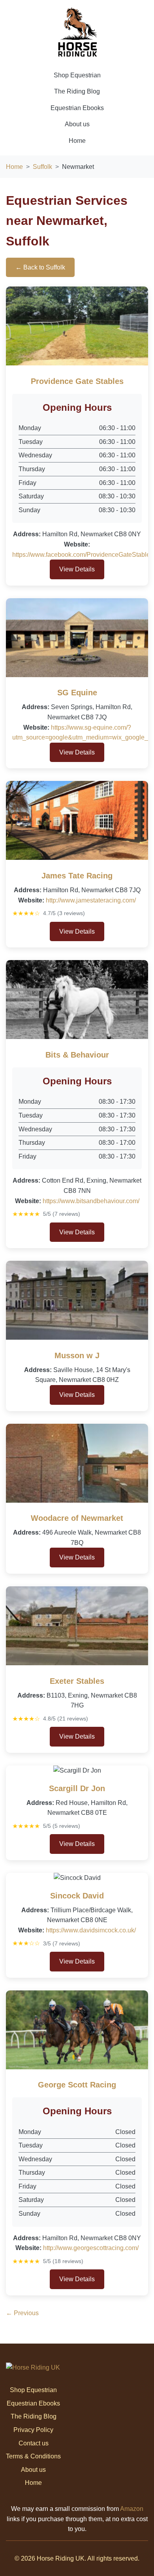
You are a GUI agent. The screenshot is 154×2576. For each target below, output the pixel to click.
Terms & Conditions (33, 2456)
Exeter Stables (77, 1681)
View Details (77, 569)
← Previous (22, 2313)
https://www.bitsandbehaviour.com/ (91, 1201)
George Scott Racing (77, 2085)
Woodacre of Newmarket (77, 1518)
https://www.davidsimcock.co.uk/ (91, 1930)
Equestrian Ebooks (77, 108)
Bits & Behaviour (77, 1055)
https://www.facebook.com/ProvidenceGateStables (83, 555)
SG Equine (77, 693)
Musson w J (77, 1355)
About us (77, 124)
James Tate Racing (77, 876)
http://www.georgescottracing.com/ (91, 2248)
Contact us (34, 2443)
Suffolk (42, 167)
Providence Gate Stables (77, 381)
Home (77, 141)
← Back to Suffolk (40, 267)
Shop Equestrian (77, 75)
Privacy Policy (33, 2430)
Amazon (132, 2509)
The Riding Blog (77, 91)
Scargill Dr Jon (77, 1788)
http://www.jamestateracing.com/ (91, 900)
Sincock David (77, 1896)
